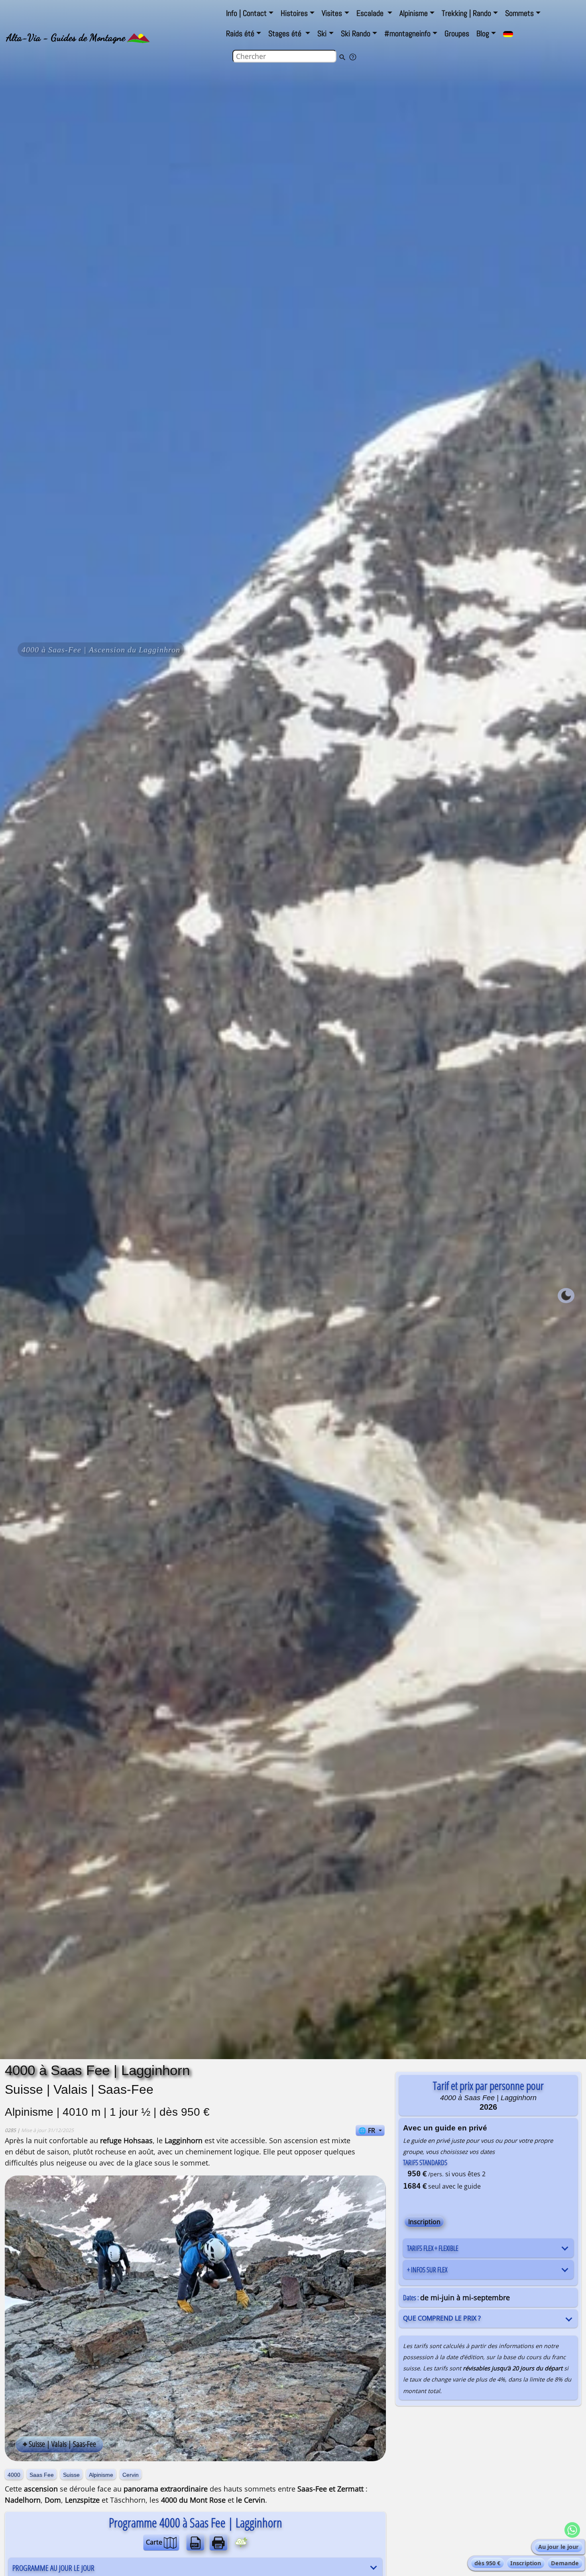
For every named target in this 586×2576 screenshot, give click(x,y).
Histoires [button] (294, 13)
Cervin (131, 2475)
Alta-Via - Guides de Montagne (66, 37)
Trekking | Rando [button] (466, 13)
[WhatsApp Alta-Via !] (572, 2530)
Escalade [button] (371, 13)
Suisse (71, 2475)
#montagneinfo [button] (407, 33)
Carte (155, 2542)
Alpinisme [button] (414, 13)
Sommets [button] (519, 13)
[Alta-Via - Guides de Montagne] (138, 37)
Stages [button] (286, 33)
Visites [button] (332, 13)
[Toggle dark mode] (566, 1296)
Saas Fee (42, 2475)
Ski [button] (322, 33)
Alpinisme (101, 2475)
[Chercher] (342, 57)
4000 (14, 2475)
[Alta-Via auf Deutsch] (508, 34)
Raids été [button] (240, 33)
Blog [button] (483, 33)
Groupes (457, 33)
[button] (250, 13)
